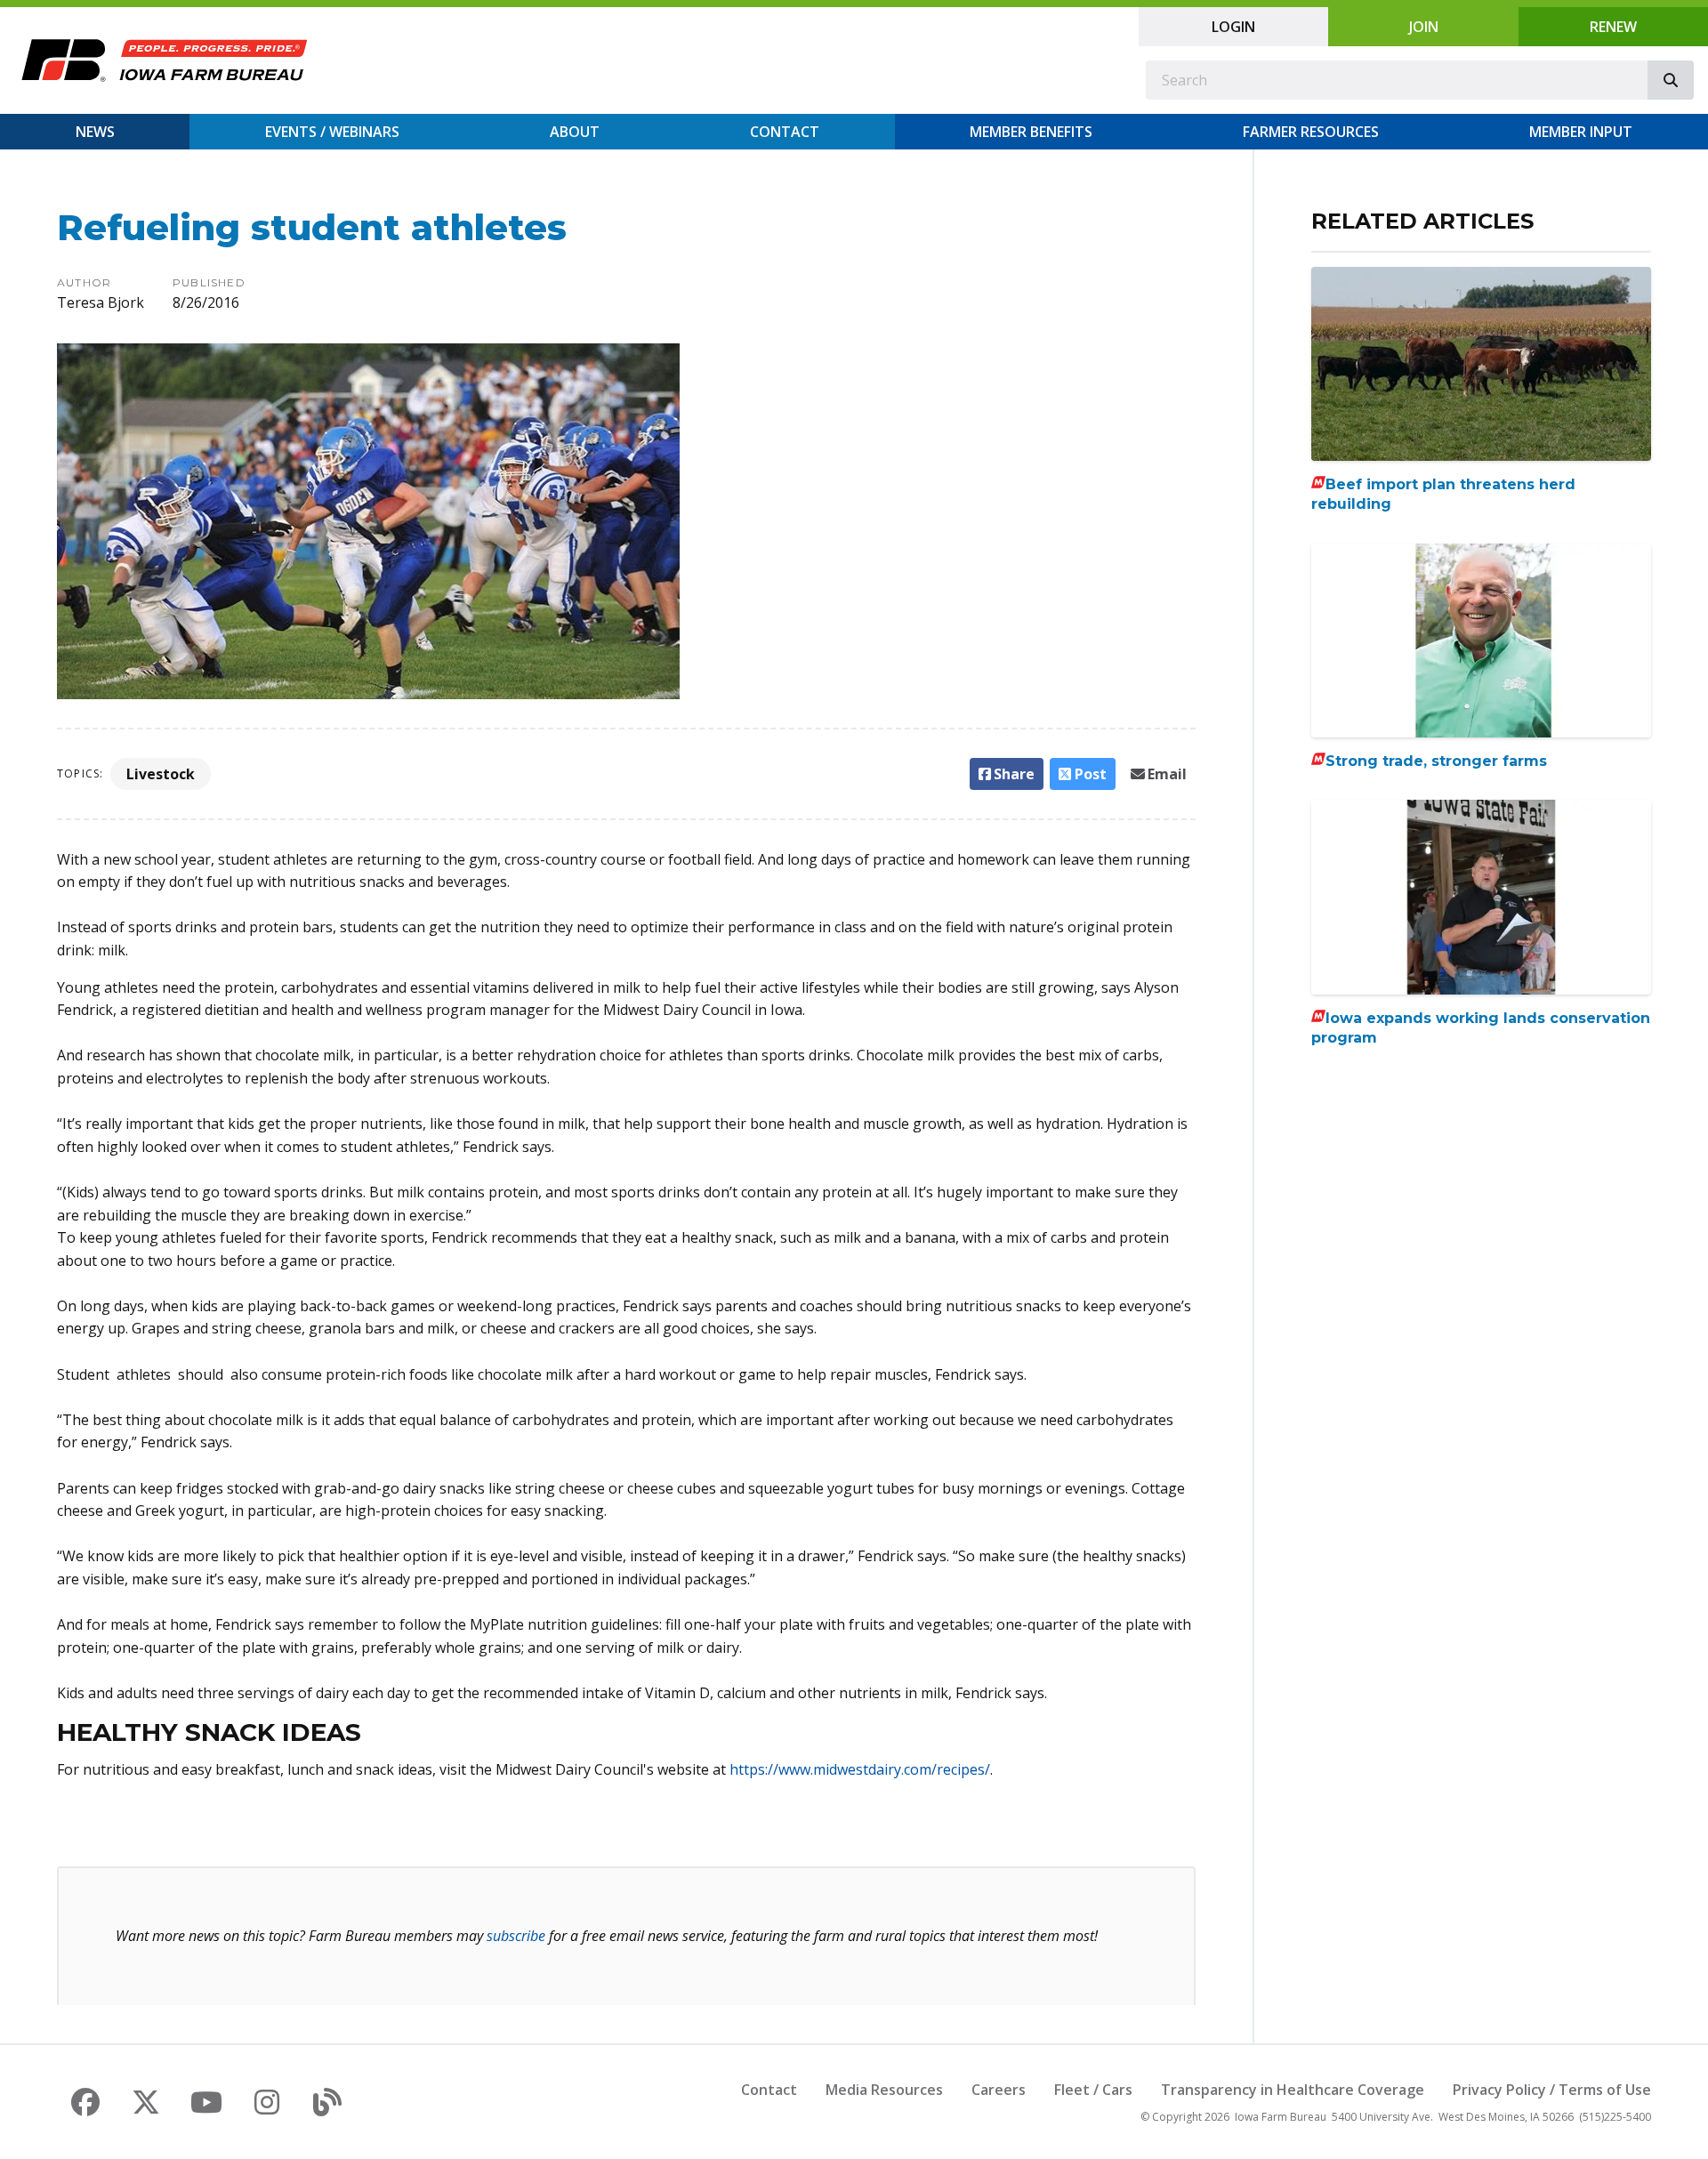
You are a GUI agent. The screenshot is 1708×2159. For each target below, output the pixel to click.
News (95, 132)
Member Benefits (1031, 132)
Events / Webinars (332, 132)
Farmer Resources (1311, 132)
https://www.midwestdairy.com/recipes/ (860, 1769)
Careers (999, 2090)
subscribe (516, 1936)
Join (1424, 27)
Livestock (161, 774)
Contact (785, 132)
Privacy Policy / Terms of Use (1552, 2090)
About (575, 132)
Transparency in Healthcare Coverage (1293, 2090)
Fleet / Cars (1093, 2090)
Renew (1613, 27)
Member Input (1581, 132)
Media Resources (884, 2090)
